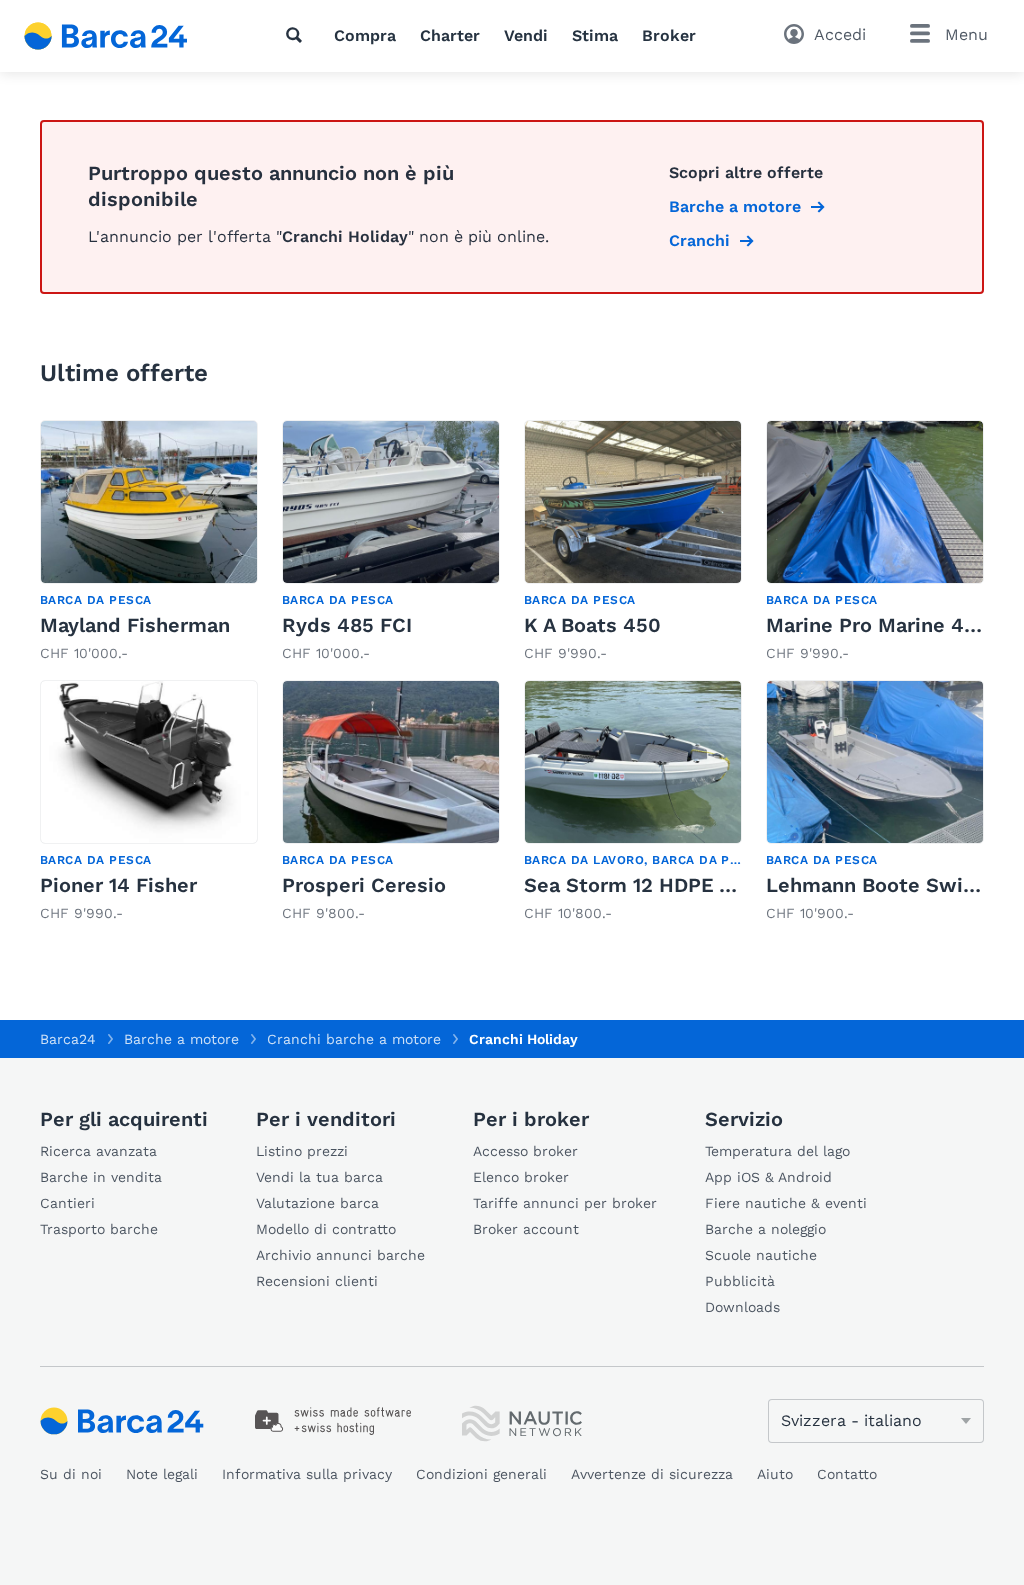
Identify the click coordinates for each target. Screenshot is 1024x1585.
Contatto (847, 1474)
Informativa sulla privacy (307, 1474)
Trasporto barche (99, 1229)
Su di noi (71, 1474)
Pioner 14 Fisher (118, 885)
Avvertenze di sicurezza (652, 1474)
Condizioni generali (481, 1474)
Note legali (162, 1474)
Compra (365, 35)
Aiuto (775, 1474)
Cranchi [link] (699, 240)
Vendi (526, 35)
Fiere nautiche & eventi (786, 1203)
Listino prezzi (302, 1151)
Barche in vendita (101, 1177)
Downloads (742, 1307)
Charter (450, 35)
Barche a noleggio (765, 1229)
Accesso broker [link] (525, 1151)
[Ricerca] (298, 35)
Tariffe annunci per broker (565, 1203)
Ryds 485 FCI (347, 625)
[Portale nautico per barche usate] (123, 36)
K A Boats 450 (592, 625)
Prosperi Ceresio (364, 885)
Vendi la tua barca (319, 1177)
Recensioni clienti (317, 1281)
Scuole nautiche (761, 1255)
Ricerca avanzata (98, 1151)
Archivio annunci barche (340, 1255)
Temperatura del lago (777, 1151)
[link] (149, 542)
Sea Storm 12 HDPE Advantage (673, 885)
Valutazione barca (317, 1203)
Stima (595, 35)
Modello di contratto (326, 1229)
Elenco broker (521, 1177)
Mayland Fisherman (135, 625)
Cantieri (67, 1203)
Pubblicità (740, 1281)
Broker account (526, 1229)
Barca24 (68, 1039)
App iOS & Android (768, 1177)
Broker (669, 35)
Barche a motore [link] (735, 206)
